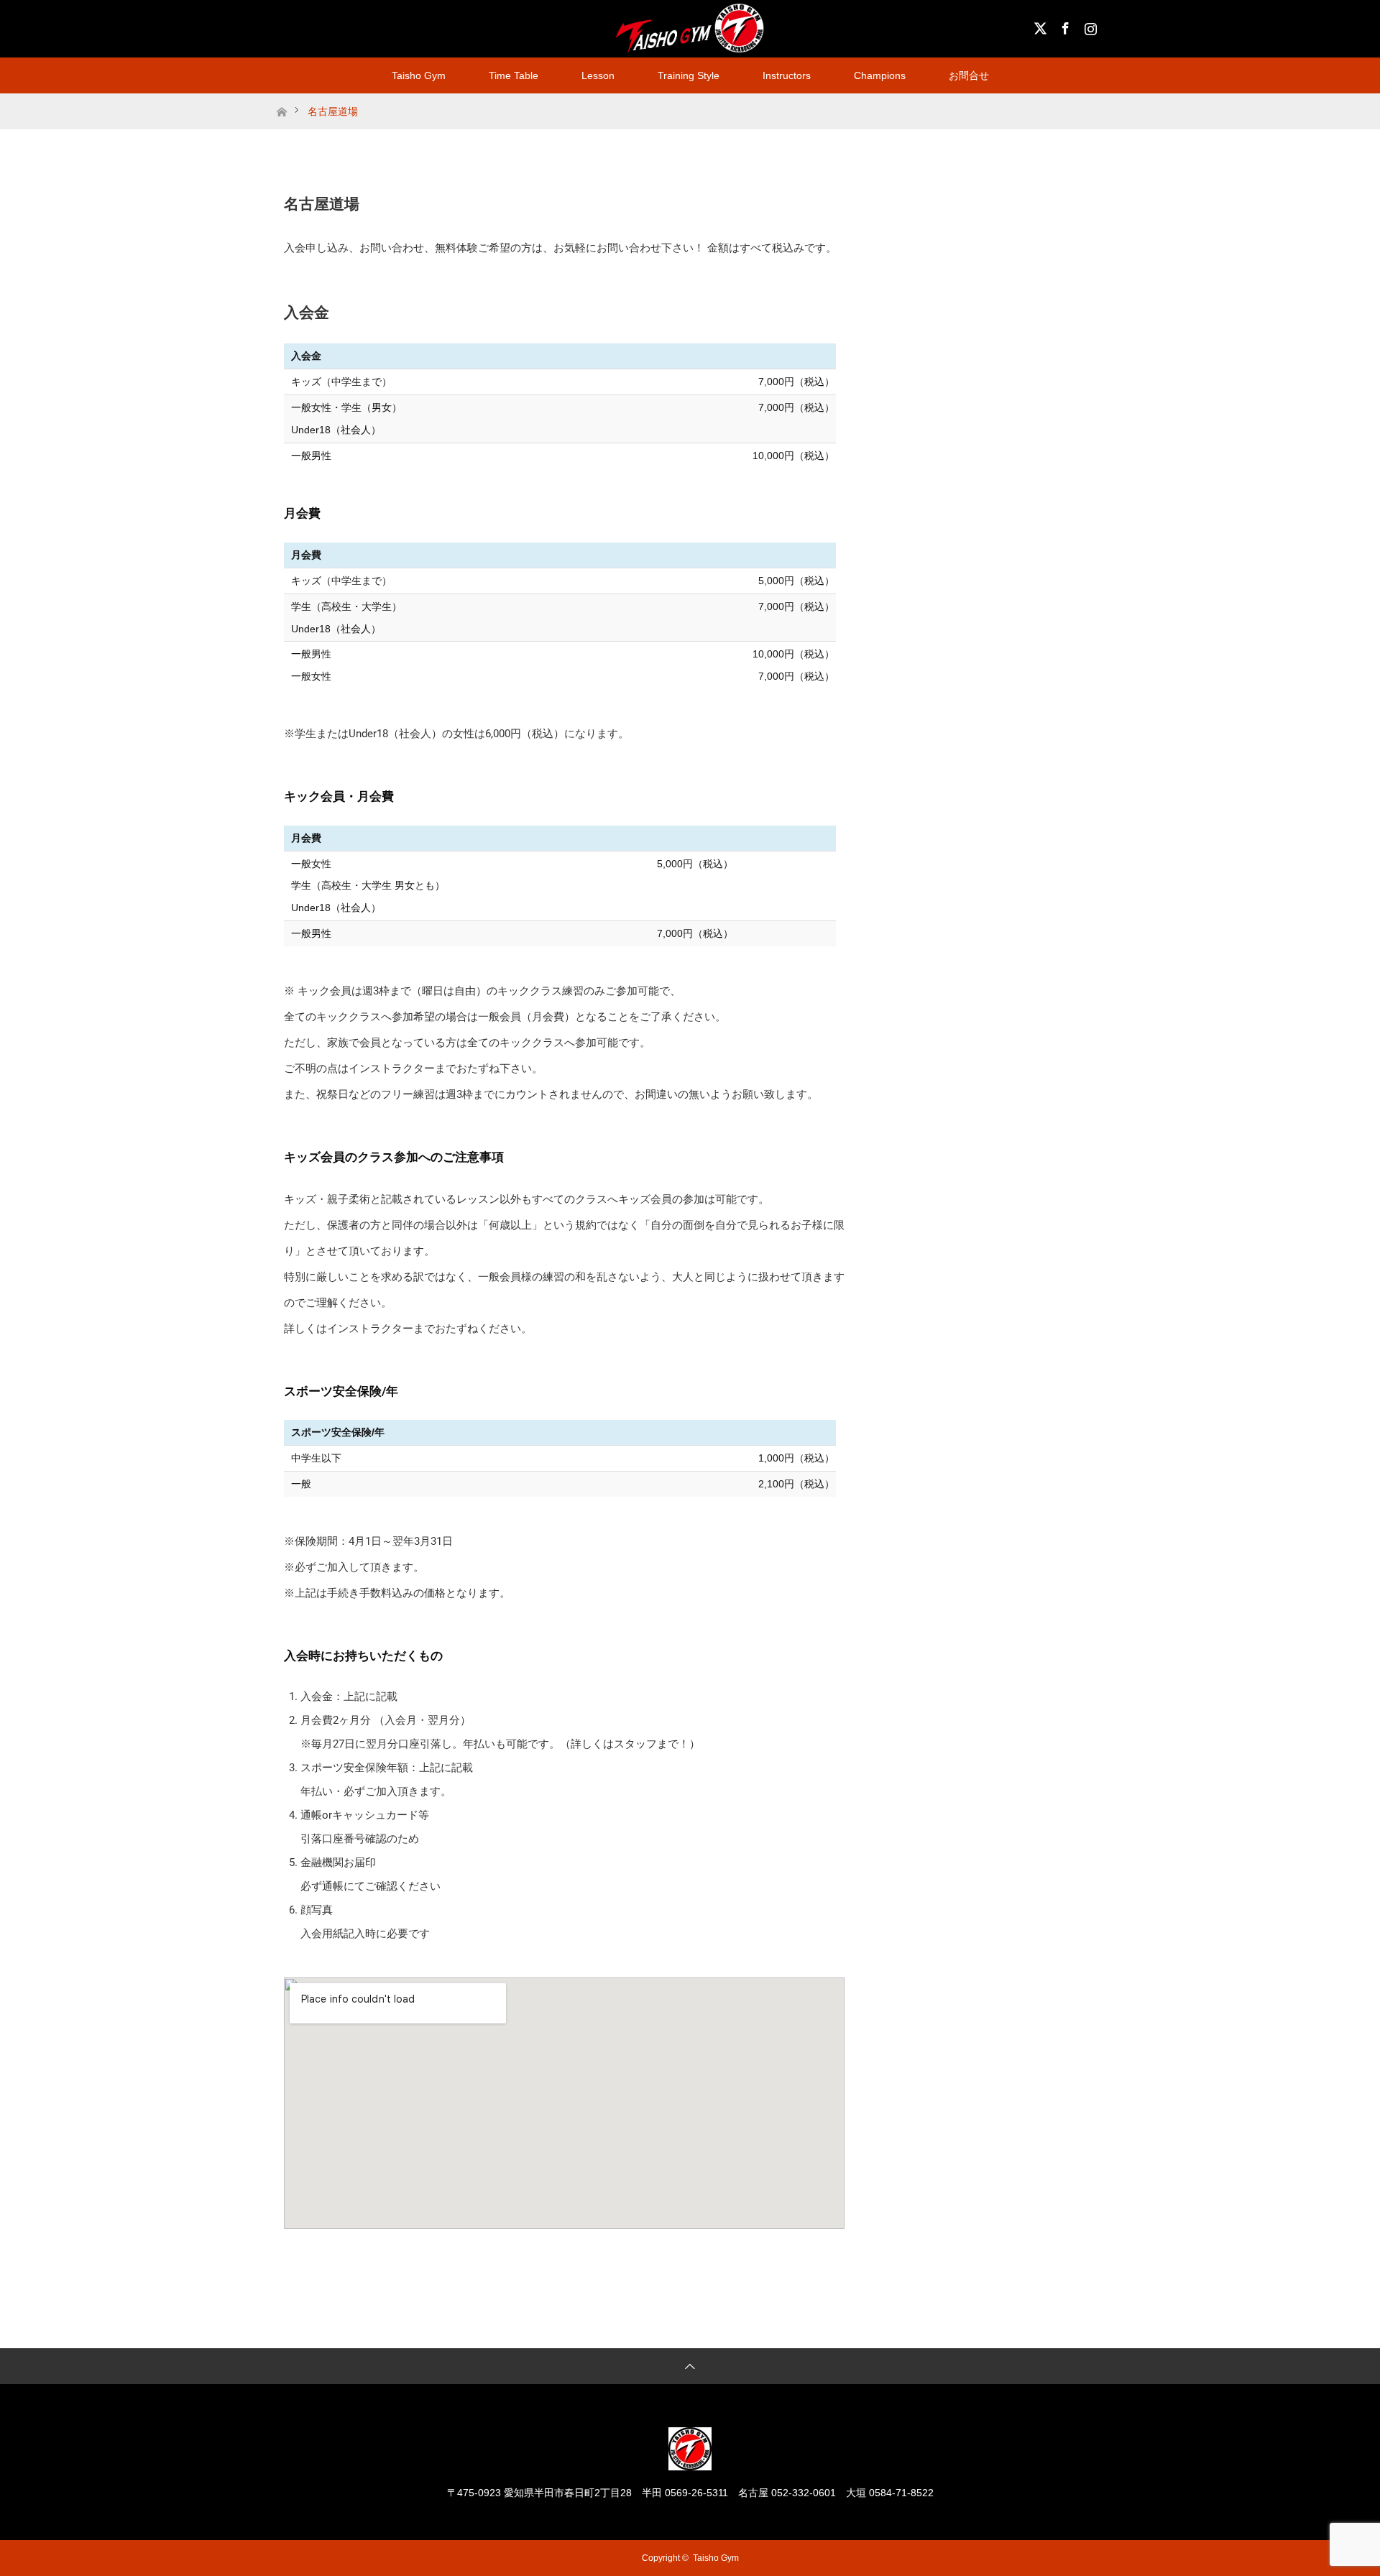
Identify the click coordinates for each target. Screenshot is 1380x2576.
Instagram (1089, 26)
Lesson (598, 75)
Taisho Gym (419, 75)
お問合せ (969, 75)
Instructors (787, 75)
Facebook (1064, 26)
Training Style (689, 75)
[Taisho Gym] (690, 2464)
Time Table (514, 75)
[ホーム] (281, 99)
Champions (880, 75)
